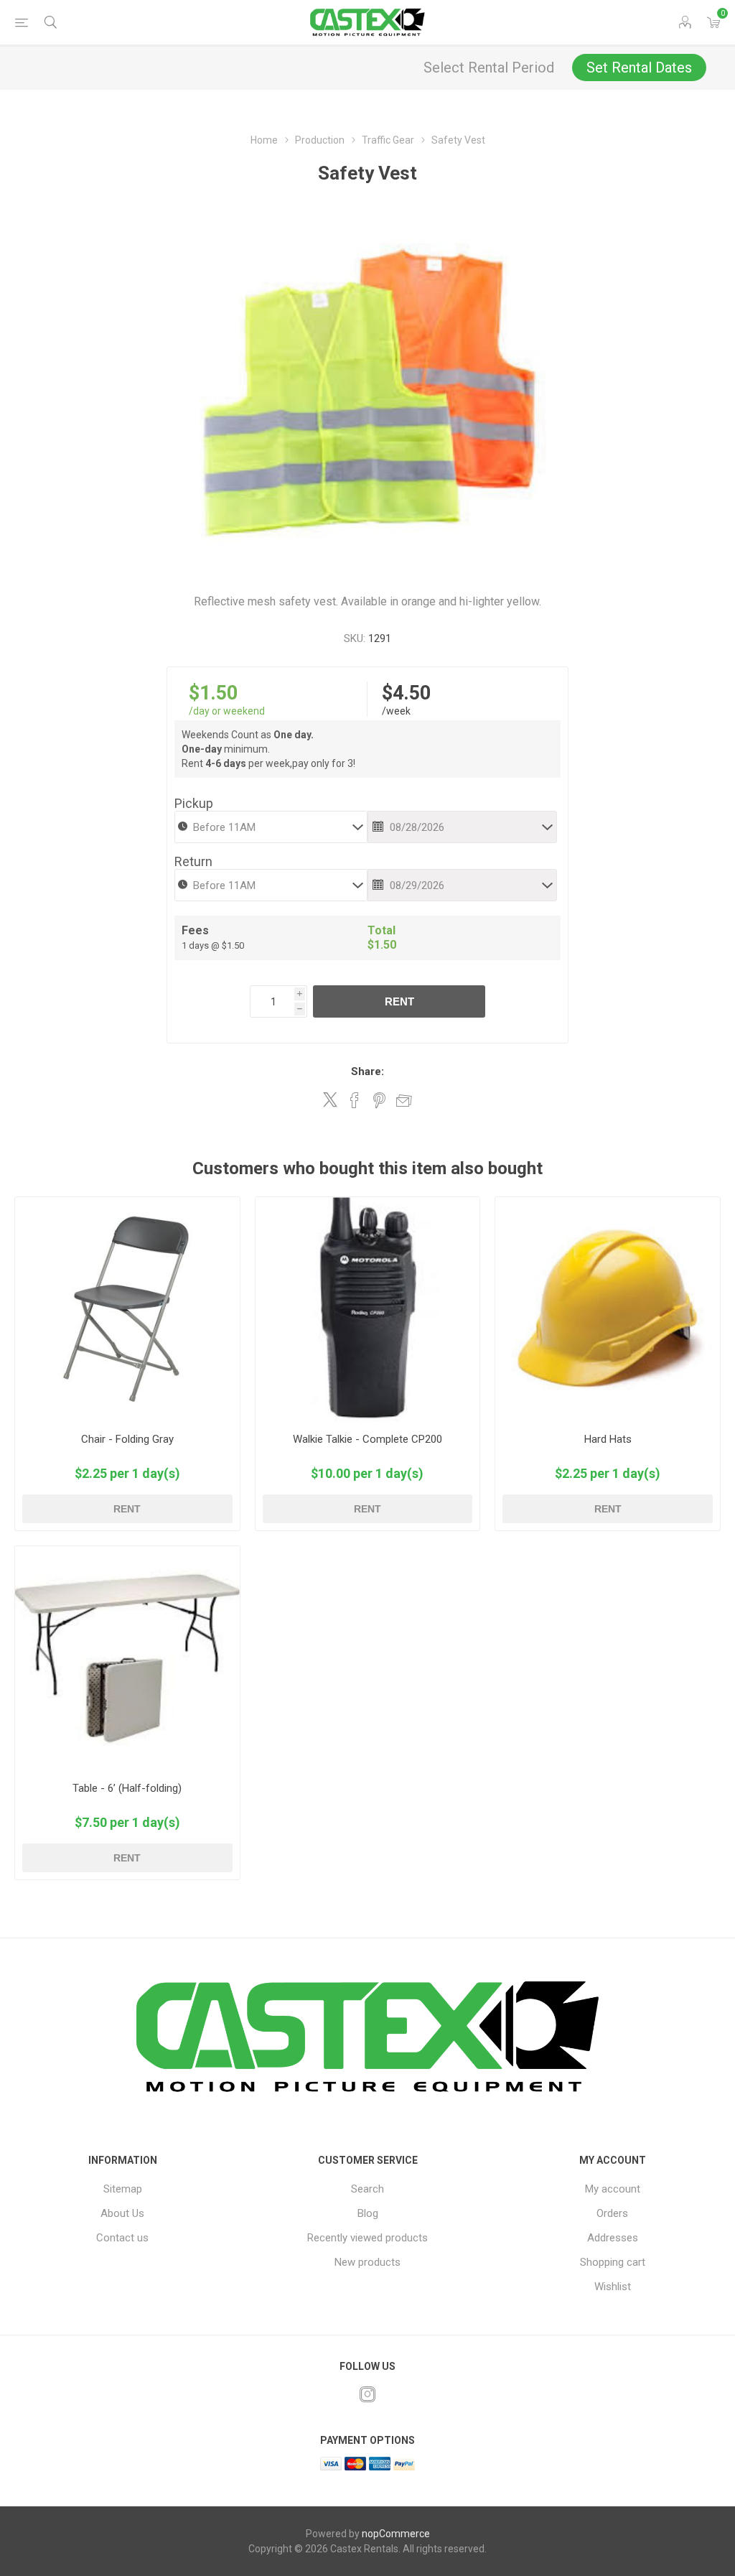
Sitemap (123, 2189)
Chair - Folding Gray (127, 1439)
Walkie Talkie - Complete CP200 (367, 1439)
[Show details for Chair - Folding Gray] (127, 1310)
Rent (399, 1001)
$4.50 (406, 693)
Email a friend (404, 1100)
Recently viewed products (367, 2238)
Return (193, 861)
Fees (195, 930)
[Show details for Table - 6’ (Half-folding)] (127, 1659)
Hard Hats (608, 1439)
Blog (368, 2213)
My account (613, 2189)
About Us (122, 2213)
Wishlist (613, 2287)
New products (367, 2262)
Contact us (122, 2238)
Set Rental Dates (639, 68)
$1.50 (213, 693)
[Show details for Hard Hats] (608, 1310)
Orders (612, 2213)
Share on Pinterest (379, 1100)
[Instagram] (367, 2394)
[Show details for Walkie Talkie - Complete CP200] (368, 1310)
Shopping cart (613, 2262)
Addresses (613, 2238)
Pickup (194, 803)
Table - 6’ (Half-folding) (127, 1788)
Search (367, 2189)
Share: (367, 1071)
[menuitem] (122, 2189)
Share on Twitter (330, 1099)
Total (381, 930)
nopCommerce (396, 2534)
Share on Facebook (355, 1100)
